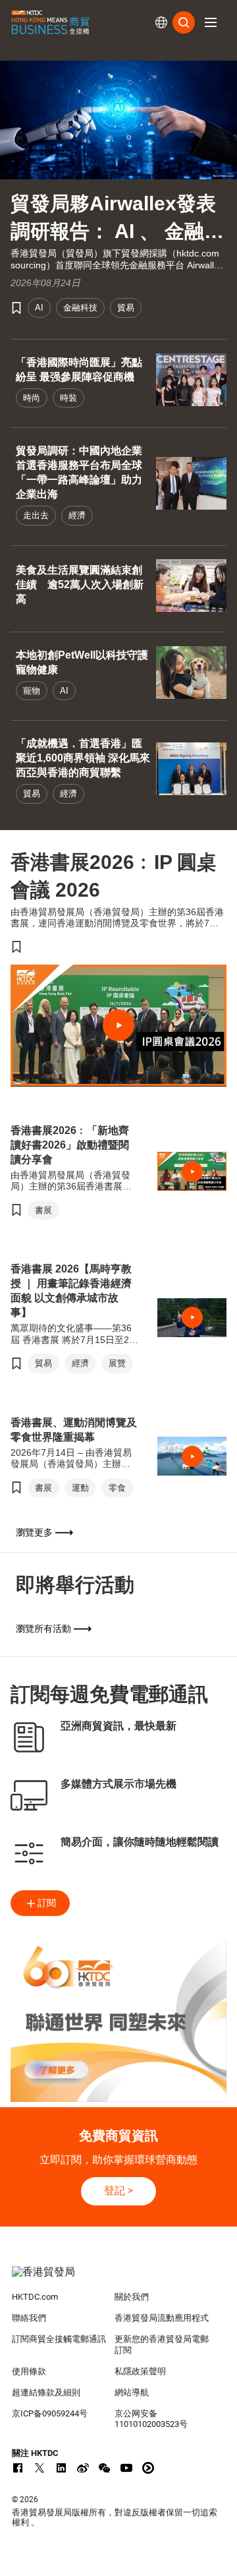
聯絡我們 (29, 2318)
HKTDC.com (35, 2297)
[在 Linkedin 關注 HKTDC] (61, 2468)
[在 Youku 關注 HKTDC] (148, 2468)
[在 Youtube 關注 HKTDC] (126, 2468)
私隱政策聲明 (140, 2371)
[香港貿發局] (118, 2279)
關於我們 (132, 2297)
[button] (211, 22)
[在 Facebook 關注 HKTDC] (18, 2468)
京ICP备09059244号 (50, 2413)
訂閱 (47, 1903)
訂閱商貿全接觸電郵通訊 (59, 2339)
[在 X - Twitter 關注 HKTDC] (39, 2468)
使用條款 (29, 2371)
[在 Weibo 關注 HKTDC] (83, 2468)
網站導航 (132, 2392)
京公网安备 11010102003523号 (151, 2419)
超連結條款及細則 (46, 2392)
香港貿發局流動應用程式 (162, 2318)
